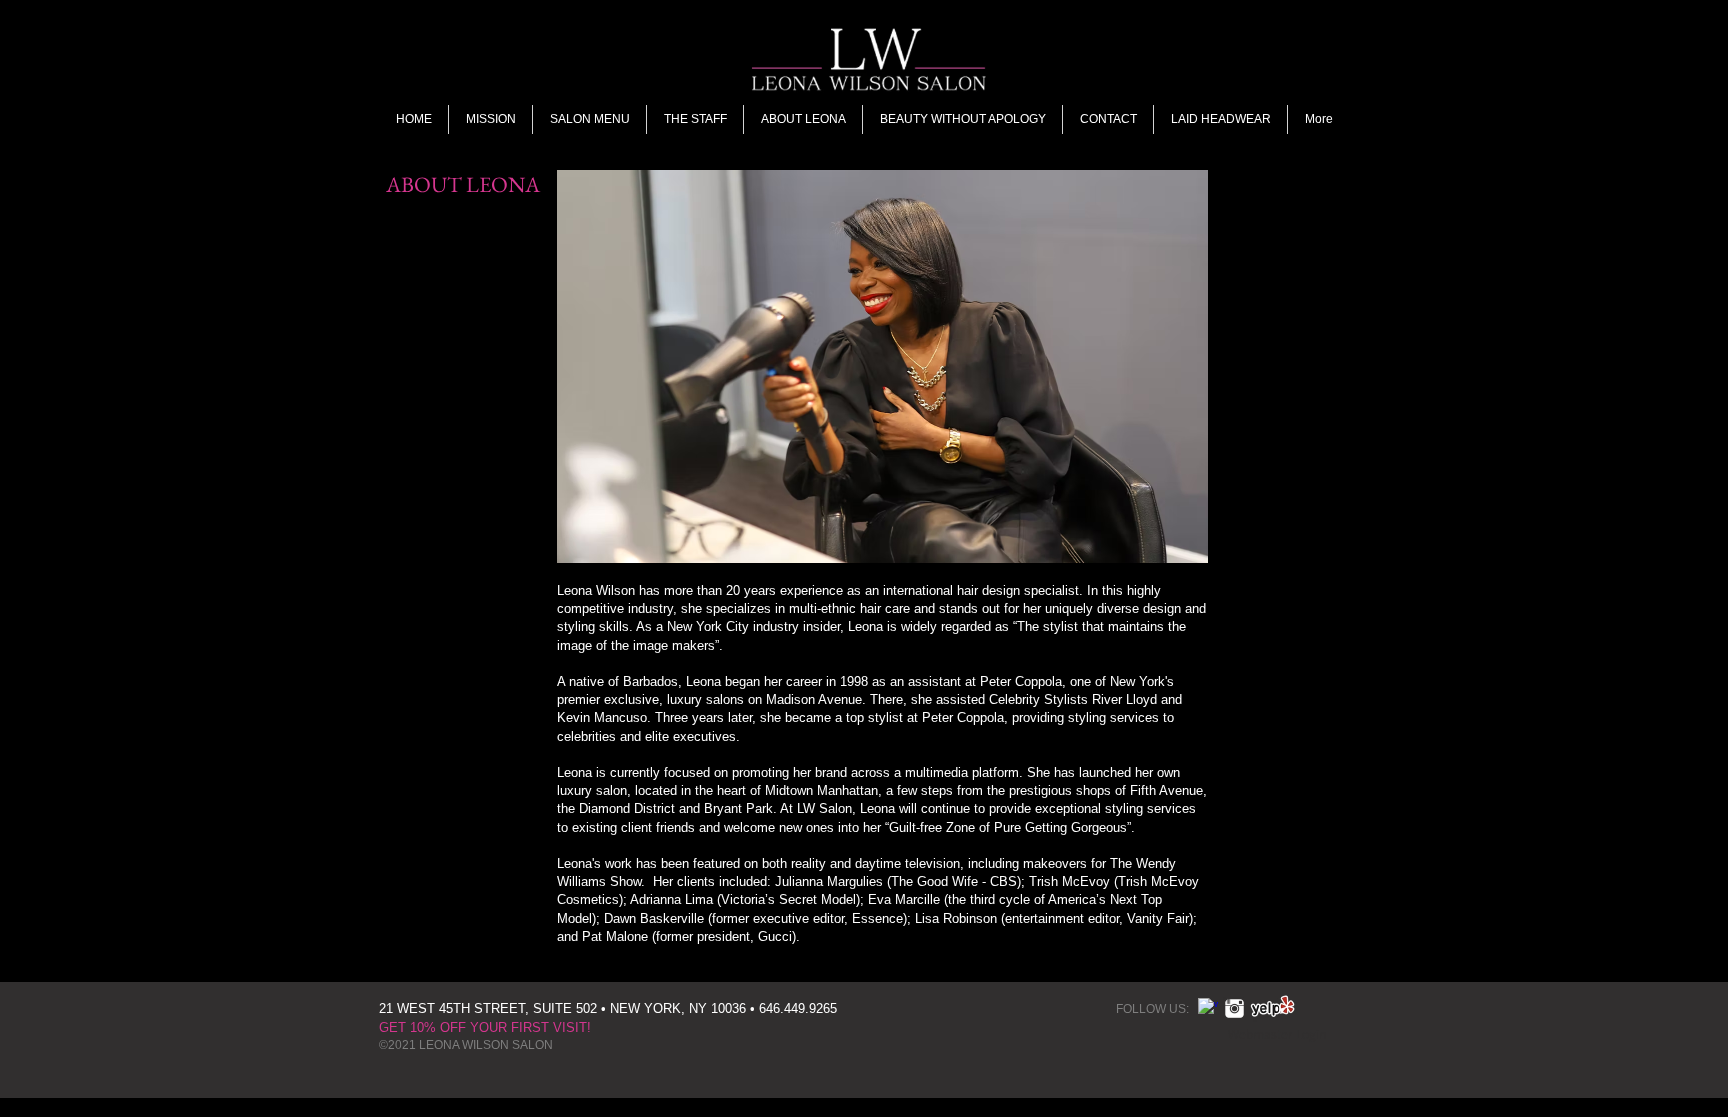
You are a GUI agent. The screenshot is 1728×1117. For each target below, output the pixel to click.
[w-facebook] (1208, 1008)
